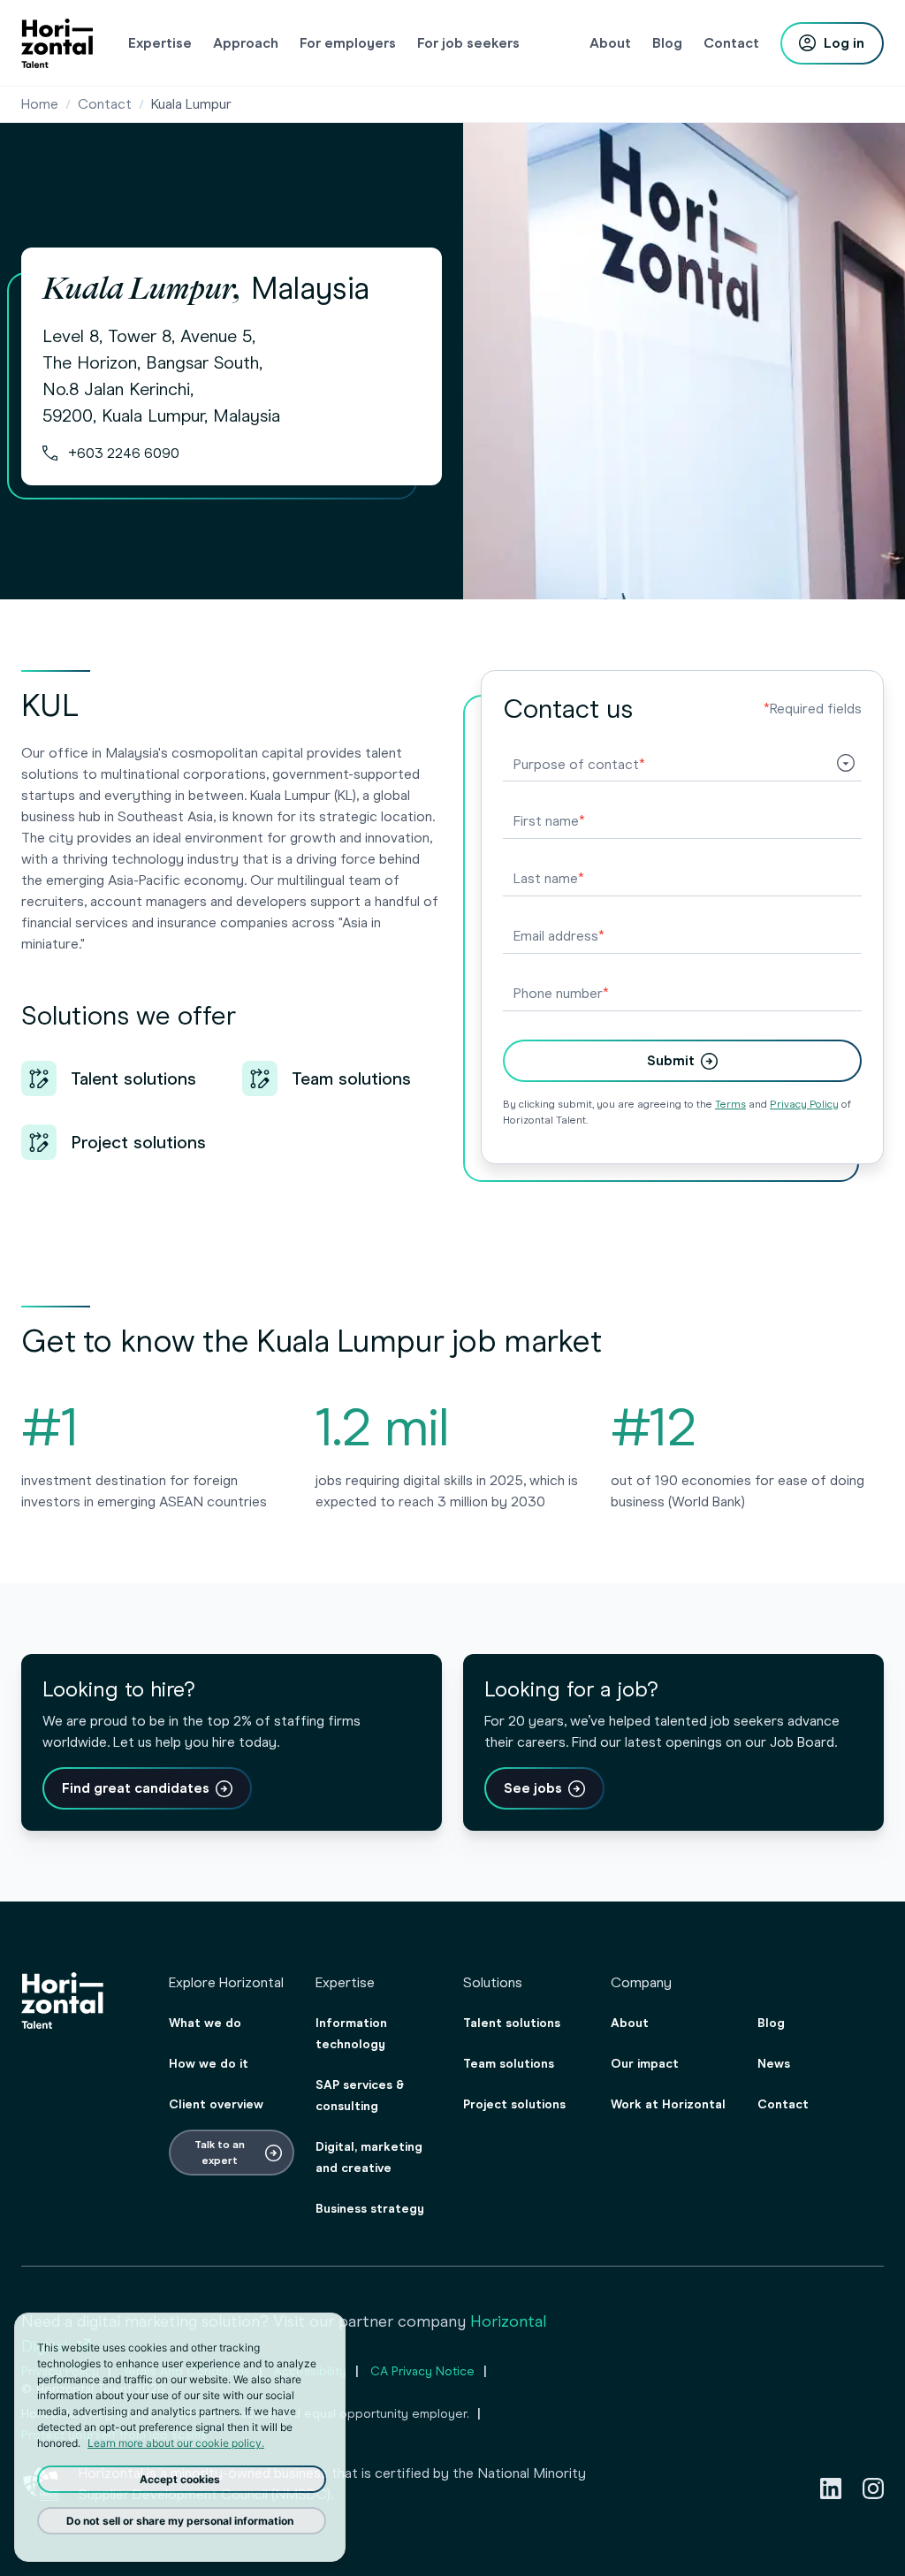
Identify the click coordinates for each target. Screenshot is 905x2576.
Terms (730, 1104)
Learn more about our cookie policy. (176, 2443)
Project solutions (514, 2104)
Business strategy (370, 2209)
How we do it (209, 2064)
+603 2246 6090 (124, 453)
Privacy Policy (804, 1104)
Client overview (216, 2104)
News (774, 2064)
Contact (105, 104)
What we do (205, 2023)
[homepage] (57, 43)
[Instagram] (873, 2488)
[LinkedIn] (831, 2488)
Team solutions (509, 2064)
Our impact (645, 2064)
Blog (771, 2023)
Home (40, 104)
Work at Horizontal (668, 2104)
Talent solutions (512, 2023)
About (630, 2023)
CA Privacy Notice (422, 2371)
